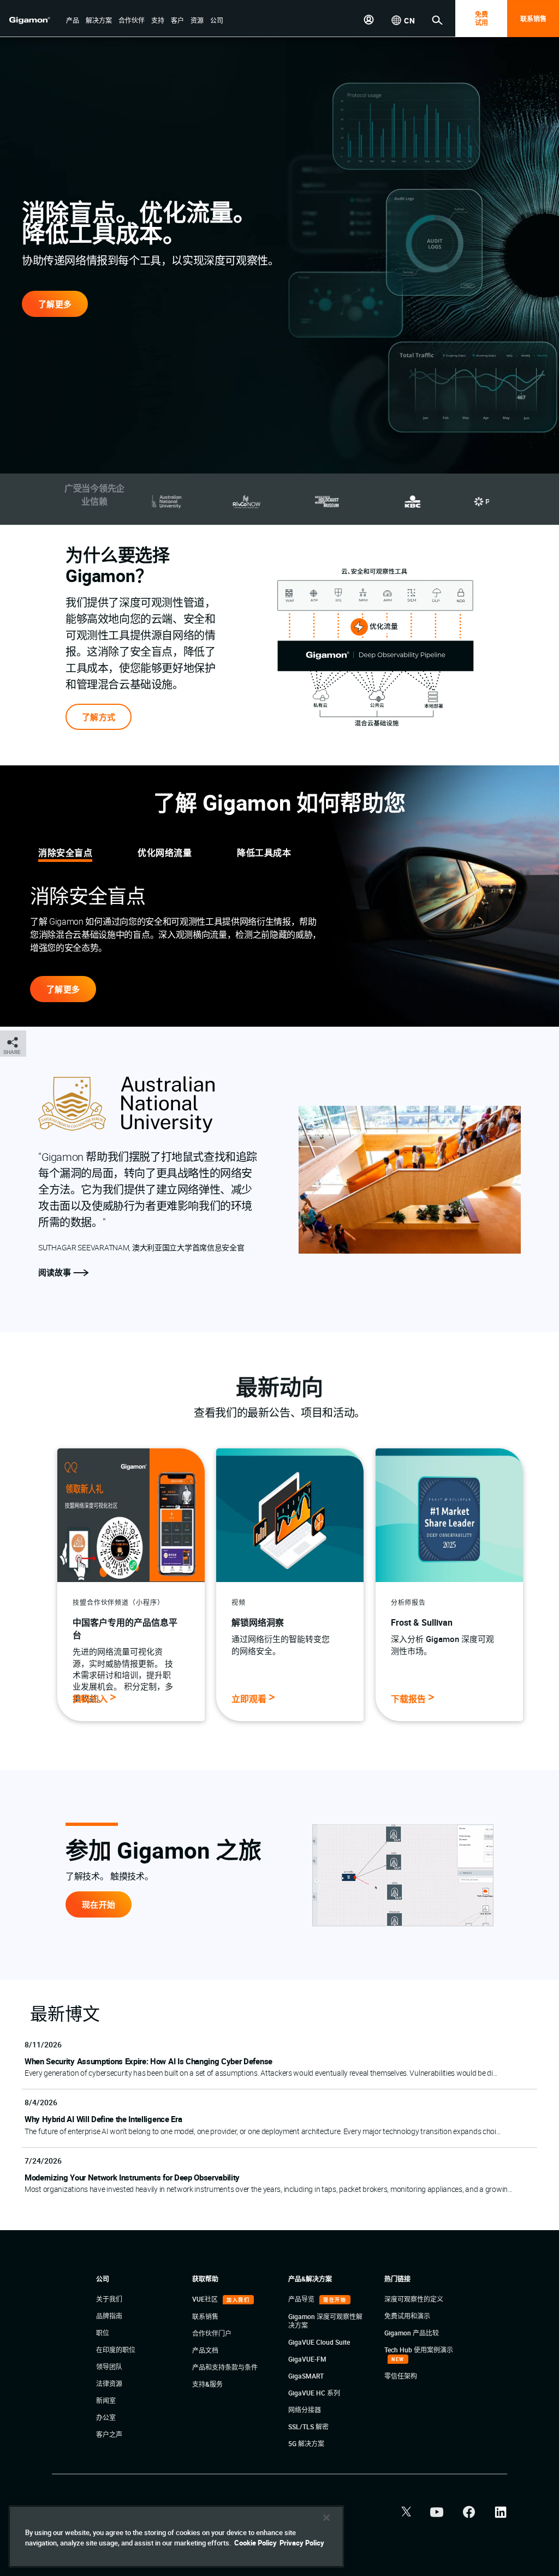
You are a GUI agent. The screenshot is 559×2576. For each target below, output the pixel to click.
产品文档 (205, 2350)
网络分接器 (305, 2410)
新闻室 (106, 2400)
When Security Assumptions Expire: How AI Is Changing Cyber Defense (148, 2061)
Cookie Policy (255, 2543)
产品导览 (302, 2299)
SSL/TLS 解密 (308, 2427)
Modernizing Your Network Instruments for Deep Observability (132, 2177)
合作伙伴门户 (212, 2333)
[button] (73, 21)
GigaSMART (306, 2376)
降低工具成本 (264, 853)
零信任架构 (401, 2376)
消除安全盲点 (65, 853)
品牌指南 (109, 2316)
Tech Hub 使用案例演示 (419, 2350)
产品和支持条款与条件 (225, 2367)
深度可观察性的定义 (414, 2299)
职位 (103, 2333)
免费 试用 (481, 18)
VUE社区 (206, 2299)
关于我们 (109, 2299)
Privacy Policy (302, 2543)
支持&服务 (207, 2384)
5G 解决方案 (306, 2443)
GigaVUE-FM (307, 2359)
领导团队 (109, 2367)
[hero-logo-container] (35, 20)
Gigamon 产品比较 (412, 2333)
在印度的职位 (116, 2350)
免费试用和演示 (407, 2316)
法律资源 (109, 2383)
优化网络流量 (165, 853)
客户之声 (109, 2434)
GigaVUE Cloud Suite (319, 2342)
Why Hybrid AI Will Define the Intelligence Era (103, 2119)
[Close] (326, 2518)
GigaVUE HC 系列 (314, 2393)
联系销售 (533, 19)
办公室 (106, 2417)
